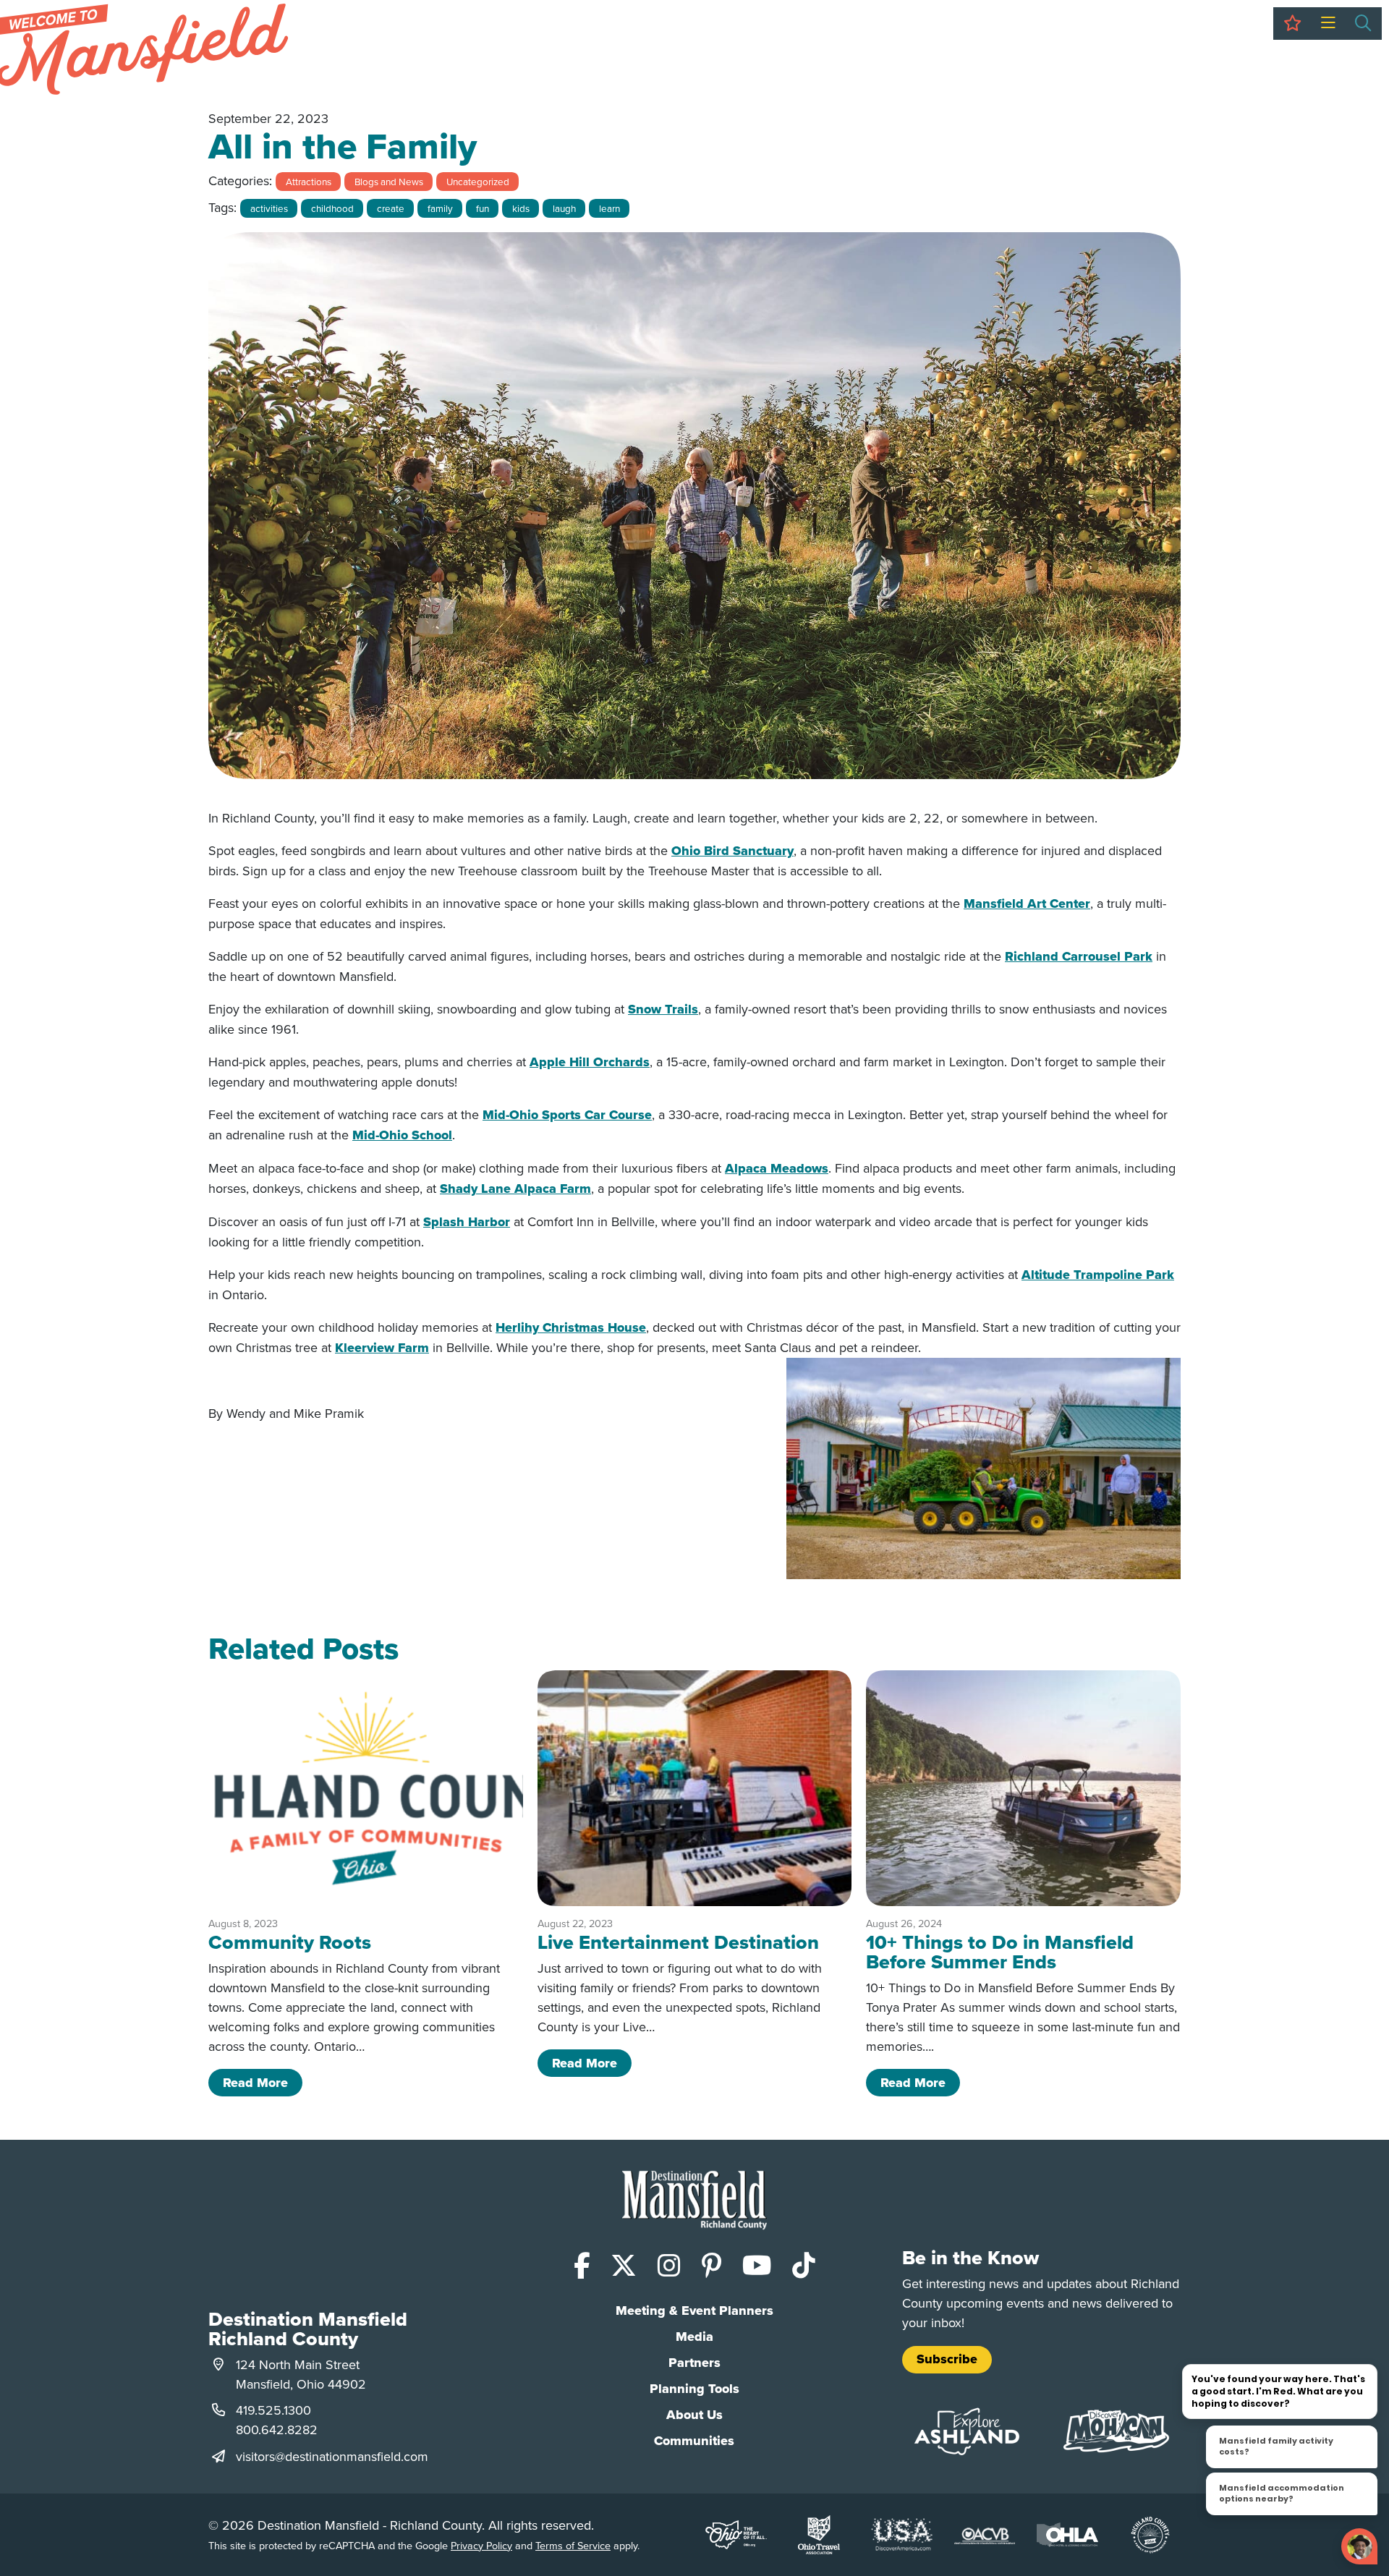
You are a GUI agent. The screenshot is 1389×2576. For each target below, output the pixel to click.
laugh (564, 208)
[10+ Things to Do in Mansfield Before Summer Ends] (1023, 1788)
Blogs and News (389, 181)
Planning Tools (694, 2389)
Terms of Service (573, 2545)
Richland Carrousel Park (1079, 956)
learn (609, 208)
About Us (694, 2415)
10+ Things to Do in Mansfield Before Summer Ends (1000, 1952)
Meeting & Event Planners (694, 2311)
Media (694, 2337)
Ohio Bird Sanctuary (732, 851)
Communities (694, 2441)
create (391, 208)
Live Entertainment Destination (678, 1942)
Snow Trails (663, 1009)
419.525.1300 (273, 2410)
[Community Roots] (366, 1788)
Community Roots (290, 1942)
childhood (332, 208)
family (440, 208)
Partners (694, 2363)
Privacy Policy (481, 2545)
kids (521, 208)
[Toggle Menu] (1328, 24)
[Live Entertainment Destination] (695, 1788)
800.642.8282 (277, 2430)
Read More (263, 2082)
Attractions (309, 181)
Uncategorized (478, 181)
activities (269, 208)
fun (483, 208)
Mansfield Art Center (1027, 904)
